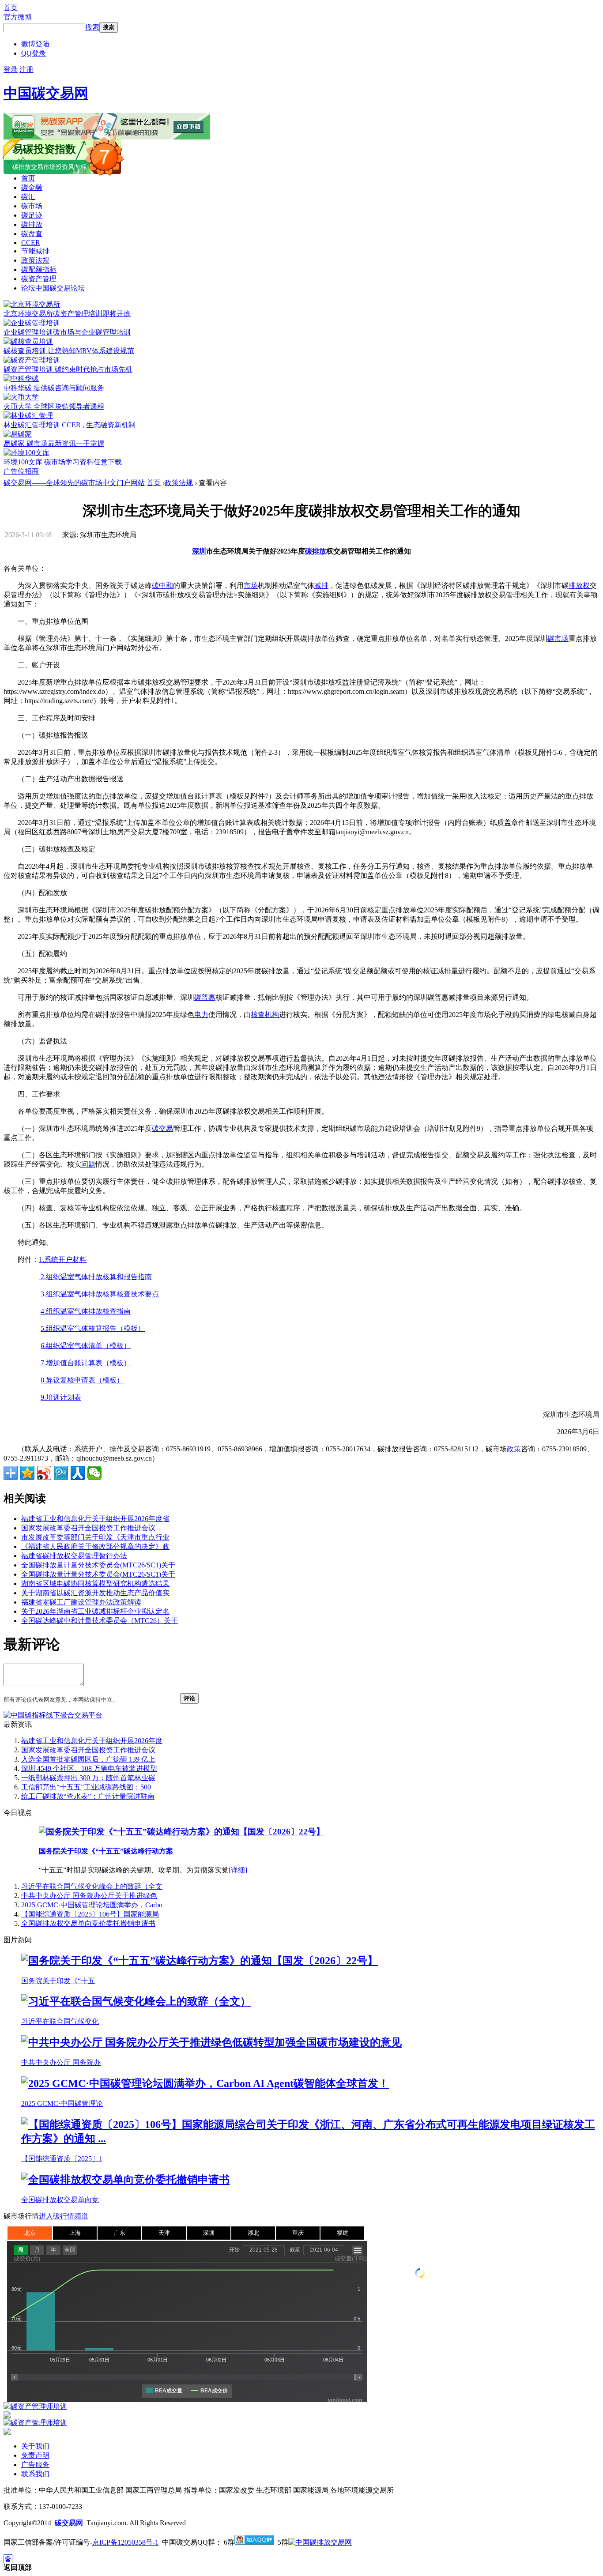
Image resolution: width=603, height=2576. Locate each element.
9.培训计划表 (61, 1397)
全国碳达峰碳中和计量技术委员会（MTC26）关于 (100, 1621)
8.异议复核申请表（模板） (82, 1380)
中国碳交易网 (46, 93)
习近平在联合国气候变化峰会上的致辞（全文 (92, 1886)
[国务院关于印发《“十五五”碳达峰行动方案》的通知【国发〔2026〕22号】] (182, 1832)
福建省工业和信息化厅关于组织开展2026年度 (92, 1741)
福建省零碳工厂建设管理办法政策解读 (81, 1602)
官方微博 (18, 17)
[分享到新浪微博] (44, 1473)
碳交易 (162, 1128)
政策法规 (35, 260)
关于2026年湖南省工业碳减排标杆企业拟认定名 (95, 1611)
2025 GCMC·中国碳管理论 (62, 2103)
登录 (11, 70)
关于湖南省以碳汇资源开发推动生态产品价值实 (95, 1593)
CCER (31, 243)
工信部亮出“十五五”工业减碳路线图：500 (86, 1787)
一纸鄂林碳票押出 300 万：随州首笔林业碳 (88, 1778)
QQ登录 (34, 53)
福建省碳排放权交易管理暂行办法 (74, 1556)
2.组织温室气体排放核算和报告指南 (95, 1277)
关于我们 (35, 2446)
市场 (251, 586)
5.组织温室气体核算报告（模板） (93, 1328)
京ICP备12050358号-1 (125, 2542)
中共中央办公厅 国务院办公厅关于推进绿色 (89, 1896)
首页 (11, 8)
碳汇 (28, 197)
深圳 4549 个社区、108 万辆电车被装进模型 (89, 1768)
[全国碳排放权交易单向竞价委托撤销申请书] (125, 2180)
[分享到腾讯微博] (61, 1473)
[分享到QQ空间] (27, 1473)
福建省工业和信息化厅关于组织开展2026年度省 (95, 1519)
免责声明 (35, 2455)
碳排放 (32, 224)
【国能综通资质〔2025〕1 (62, 2159)
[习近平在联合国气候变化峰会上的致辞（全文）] (136, 2001)
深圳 (199, 551)
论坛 (53, 288)
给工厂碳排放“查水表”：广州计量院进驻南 (88, 1796)
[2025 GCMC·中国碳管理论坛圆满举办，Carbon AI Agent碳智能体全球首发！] (205, 2083)
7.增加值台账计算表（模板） (85, 1363)
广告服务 (35, 2465)
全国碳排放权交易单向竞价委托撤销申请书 (88, 1923)
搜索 (92, 27)
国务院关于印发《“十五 (58, 1981)
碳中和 (162, 586)
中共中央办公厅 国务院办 (61, 2062)
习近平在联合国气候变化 (60, 2021)
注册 (26, 70)
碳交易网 (69, 2523)
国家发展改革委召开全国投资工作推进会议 (88, 1528)
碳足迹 (32, 215)
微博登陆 (35, 44)
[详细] (238, 1870)
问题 (88, 1164)
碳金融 (32, 187)
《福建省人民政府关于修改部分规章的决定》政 (95, 1546)
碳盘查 (32, 234)
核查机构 (265, 1015)
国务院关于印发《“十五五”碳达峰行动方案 (106, 1851)
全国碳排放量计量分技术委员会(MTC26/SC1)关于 (98, 1565)
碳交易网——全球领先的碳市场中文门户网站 (74, 483)
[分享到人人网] (78, 1473)
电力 (201, 1015)
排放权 (579, 586)
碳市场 (32, 206)
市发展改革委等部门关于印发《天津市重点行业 (95, 1537)
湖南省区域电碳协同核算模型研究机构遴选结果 (95, 1584)
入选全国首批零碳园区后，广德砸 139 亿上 (88, 1759)
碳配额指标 (39, 269)
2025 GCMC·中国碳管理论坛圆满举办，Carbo (92, 1905)
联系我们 (35, 2474)
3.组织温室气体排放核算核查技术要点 (100, 1294)
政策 (514, 1449)
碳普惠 (205, 997)
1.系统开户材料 (63, 1260)
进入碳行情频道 (64, 2216)
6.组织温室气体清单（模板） (86, 1346)
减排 (321, 586)
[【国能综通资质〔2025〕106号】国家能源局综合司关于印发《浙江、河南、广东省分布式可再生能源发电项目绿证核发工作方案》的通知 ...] (310, 2139)
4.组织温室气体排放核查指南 (86, 1311)
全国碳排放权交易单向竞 (60, 2200)
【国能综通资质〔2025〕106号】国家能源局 (90, 1914)
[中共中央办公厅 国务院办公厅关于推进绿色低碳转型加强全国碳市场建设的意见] (211, 2042)
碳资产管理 (39, 279)
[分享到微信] (94, 1473)
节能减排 (35, 251)
